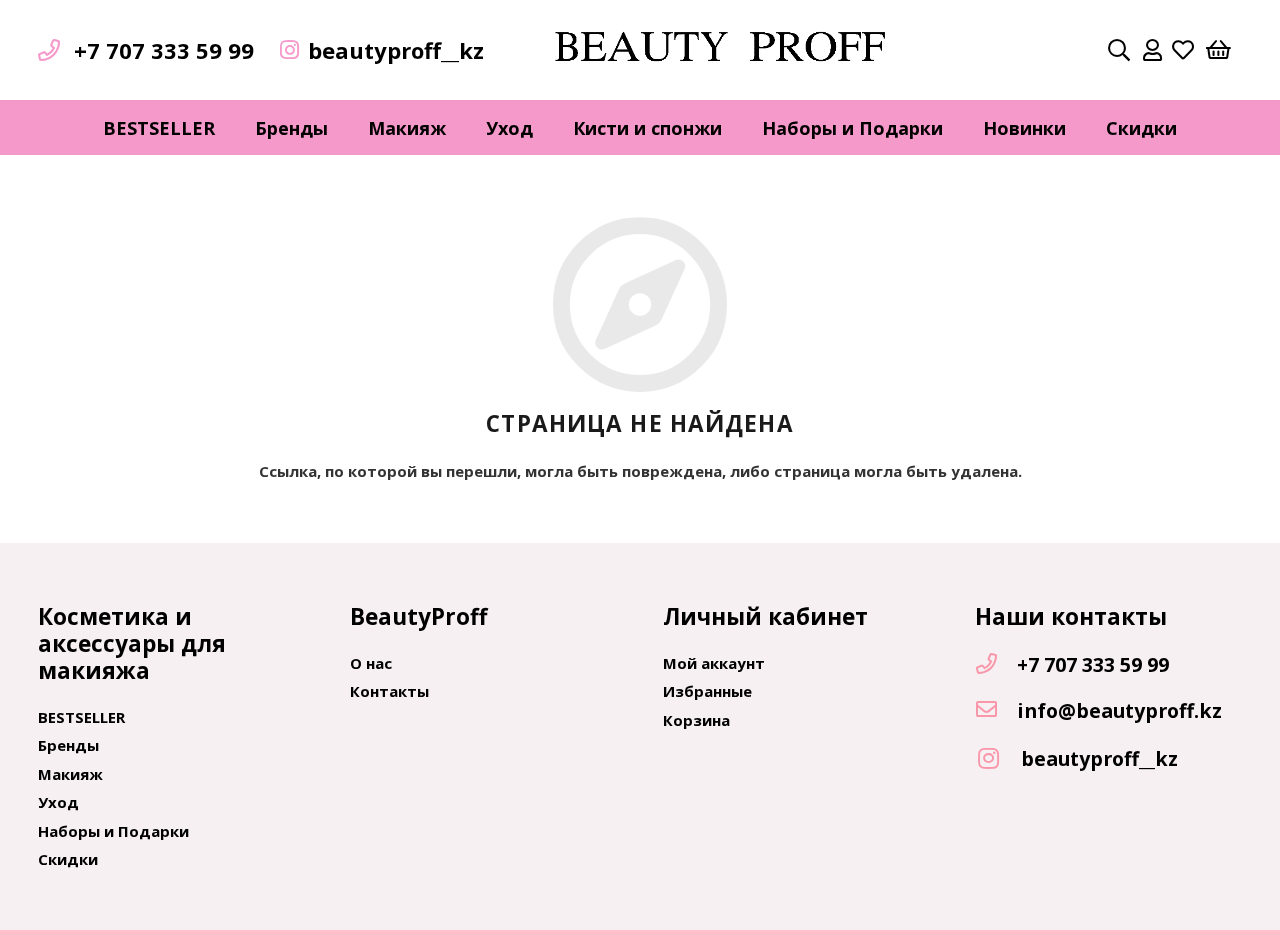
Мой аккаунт (714, 663)
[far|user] (1152, 50)
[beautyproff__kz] (998, 759)
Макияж (70, 774)
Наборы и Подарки (113, 831)
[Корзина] (1218, 50)
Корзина (696, 720)
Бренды (68, 745)
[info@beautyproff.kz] (996, 711)
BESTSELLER (81, 717)
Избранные (707, 691)
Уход (58, 802)
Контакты (389, 691)
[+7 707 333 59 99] (996, 665)
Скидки (68, 859)
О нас (371, 663)
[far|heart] (1183, 50)
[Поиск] (1119, 50)
